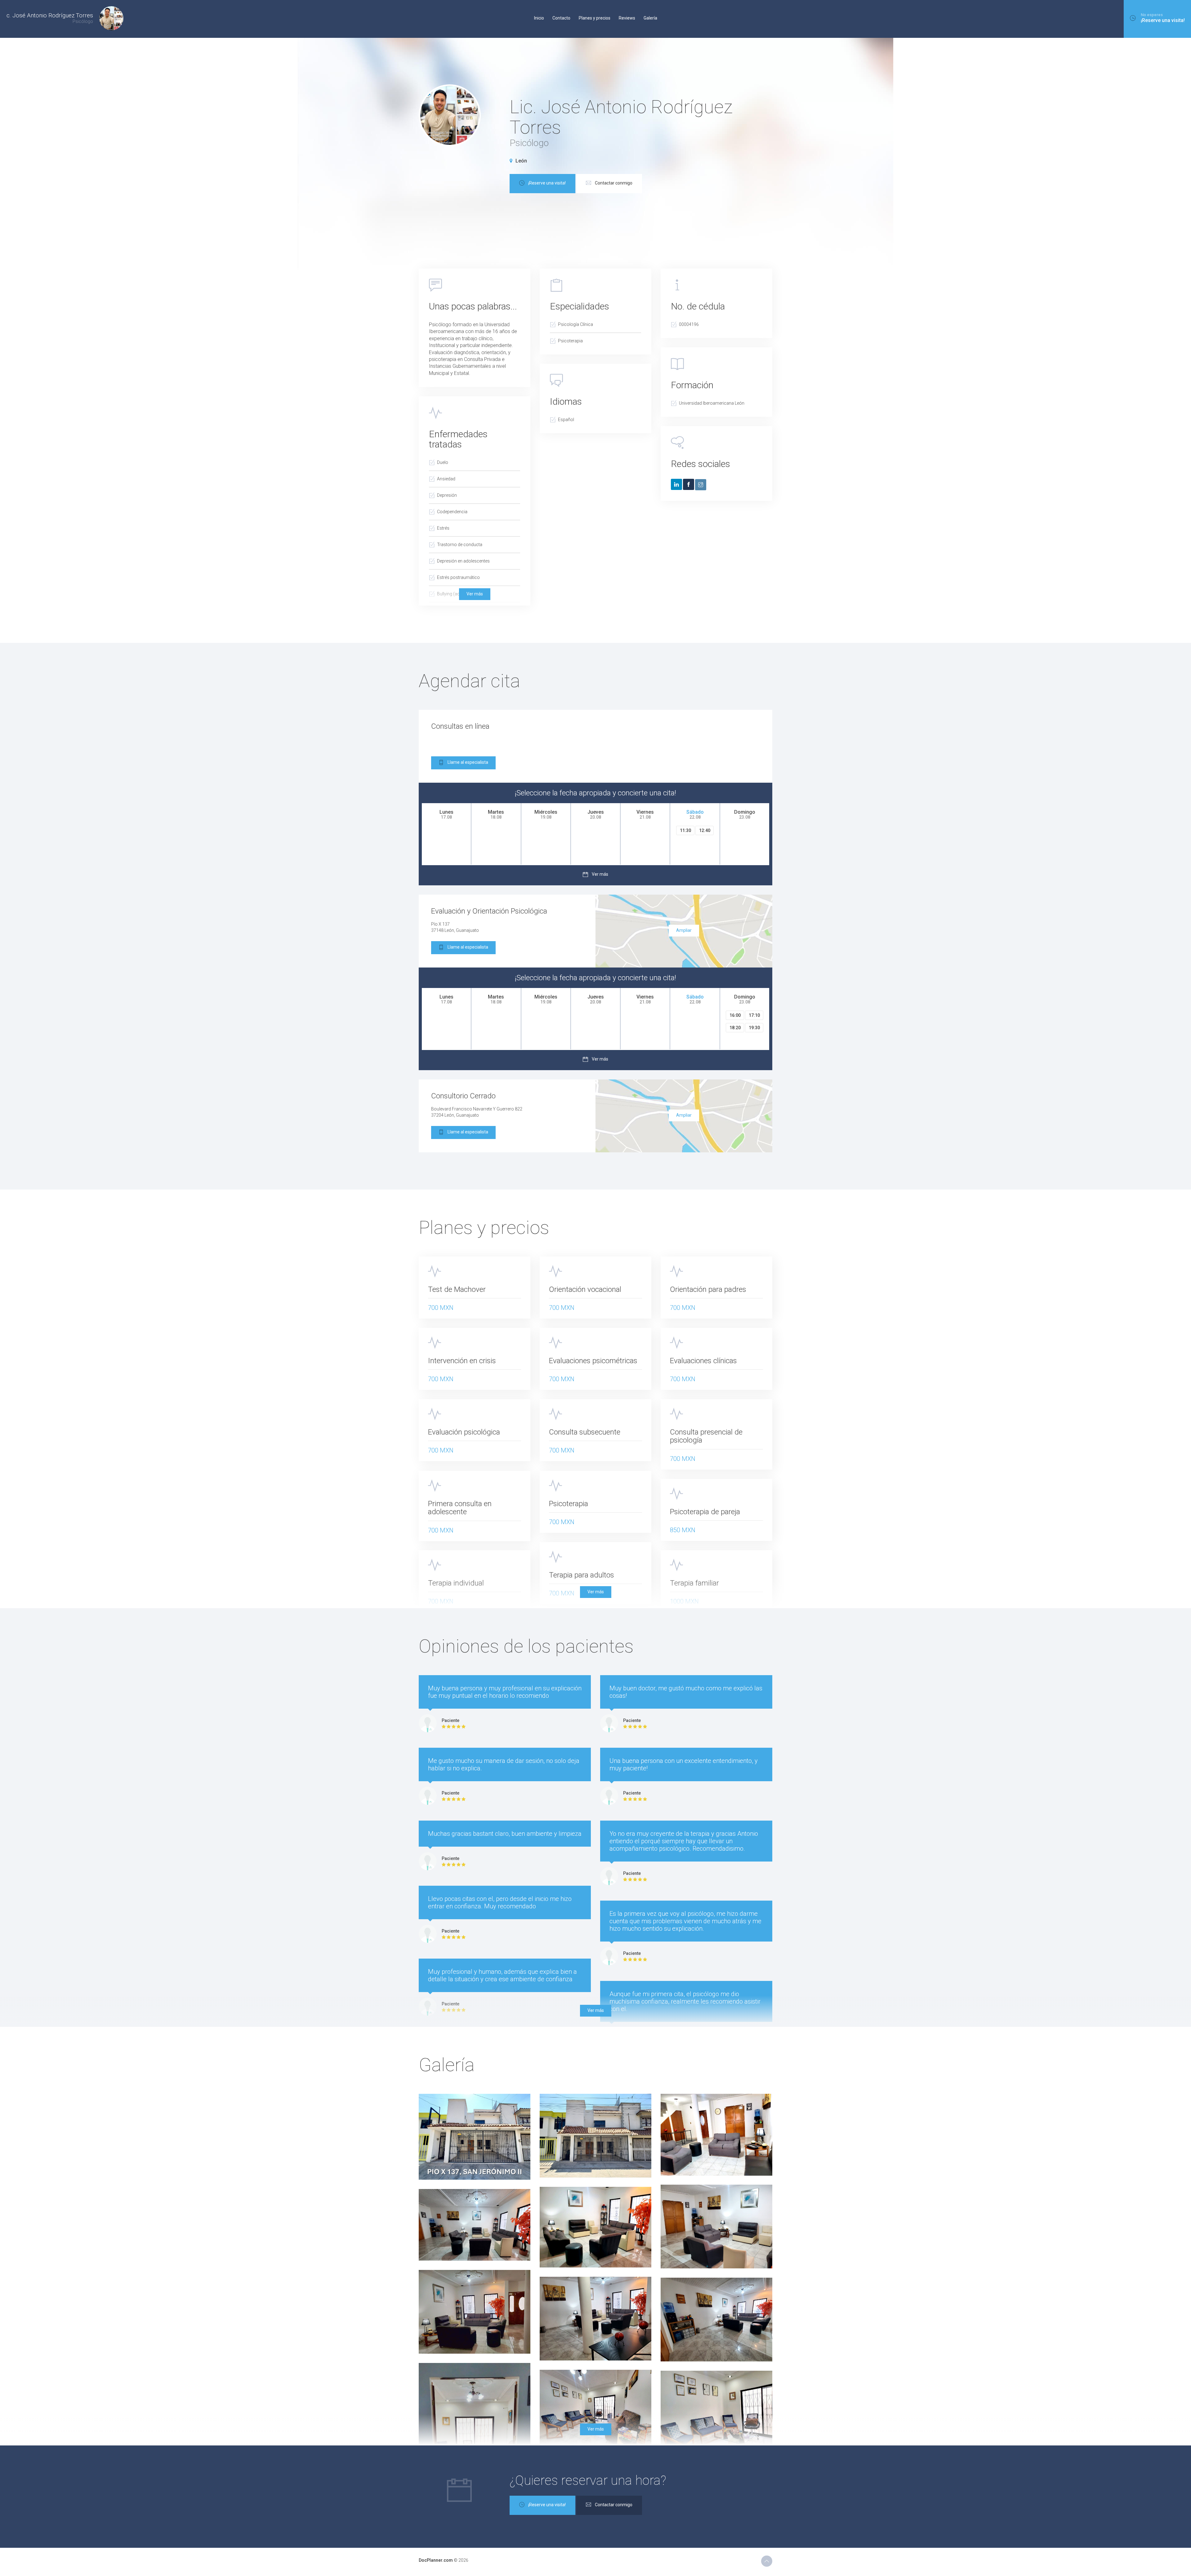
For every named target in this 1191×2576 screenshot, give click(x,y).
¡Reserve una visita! (547, 183)
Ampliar (684, 930)
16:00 (735, 1015)
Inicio (539, 18)
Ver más (475, 594)
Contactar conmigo (614, 183)
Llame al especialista (468, 762)
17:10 (754, 1015)
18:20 (735, 1028)
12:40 (705, 830)
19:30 (754, 1028)
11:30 (685, 830)
